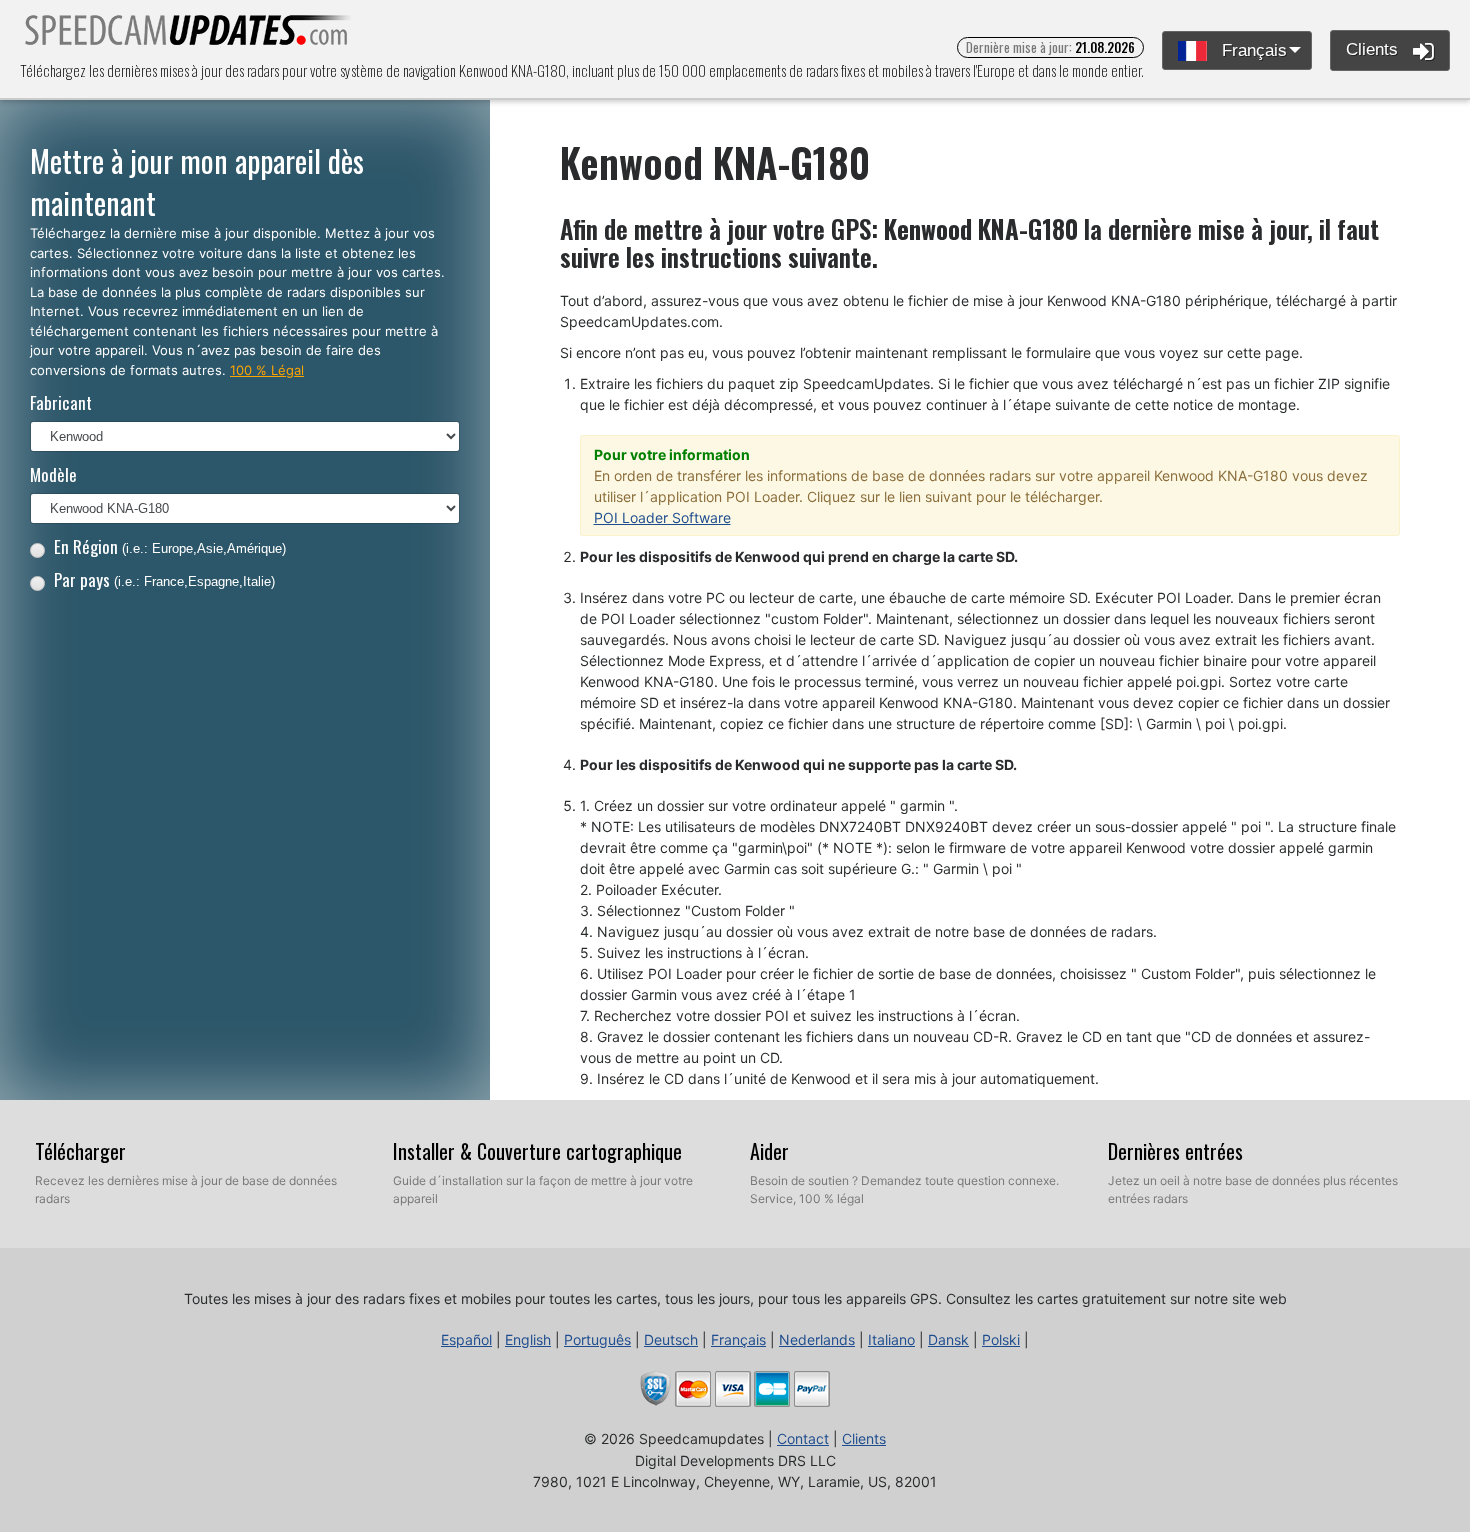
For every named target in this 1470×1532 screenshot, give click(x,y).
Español (466, 1339)
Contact (803, 1438)
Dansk (948, 1339)
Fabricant (61, 402)
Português (597, 1339)
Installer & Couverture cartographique (537, 1151)
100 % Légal (267, 370)
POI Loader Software (662, 517)
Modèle (53, 474)
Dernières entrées (1175, 1151)
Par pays (164, 579)
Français (1252, 50)
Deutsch (671, 1339)
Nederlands (817, 1339)
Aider (769, 1151)
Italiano (891, 1339)
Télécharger (80, 1151)
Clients (1374, 49)
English (528, 1339)
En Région (170, 546)
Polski (1001, 1339)
